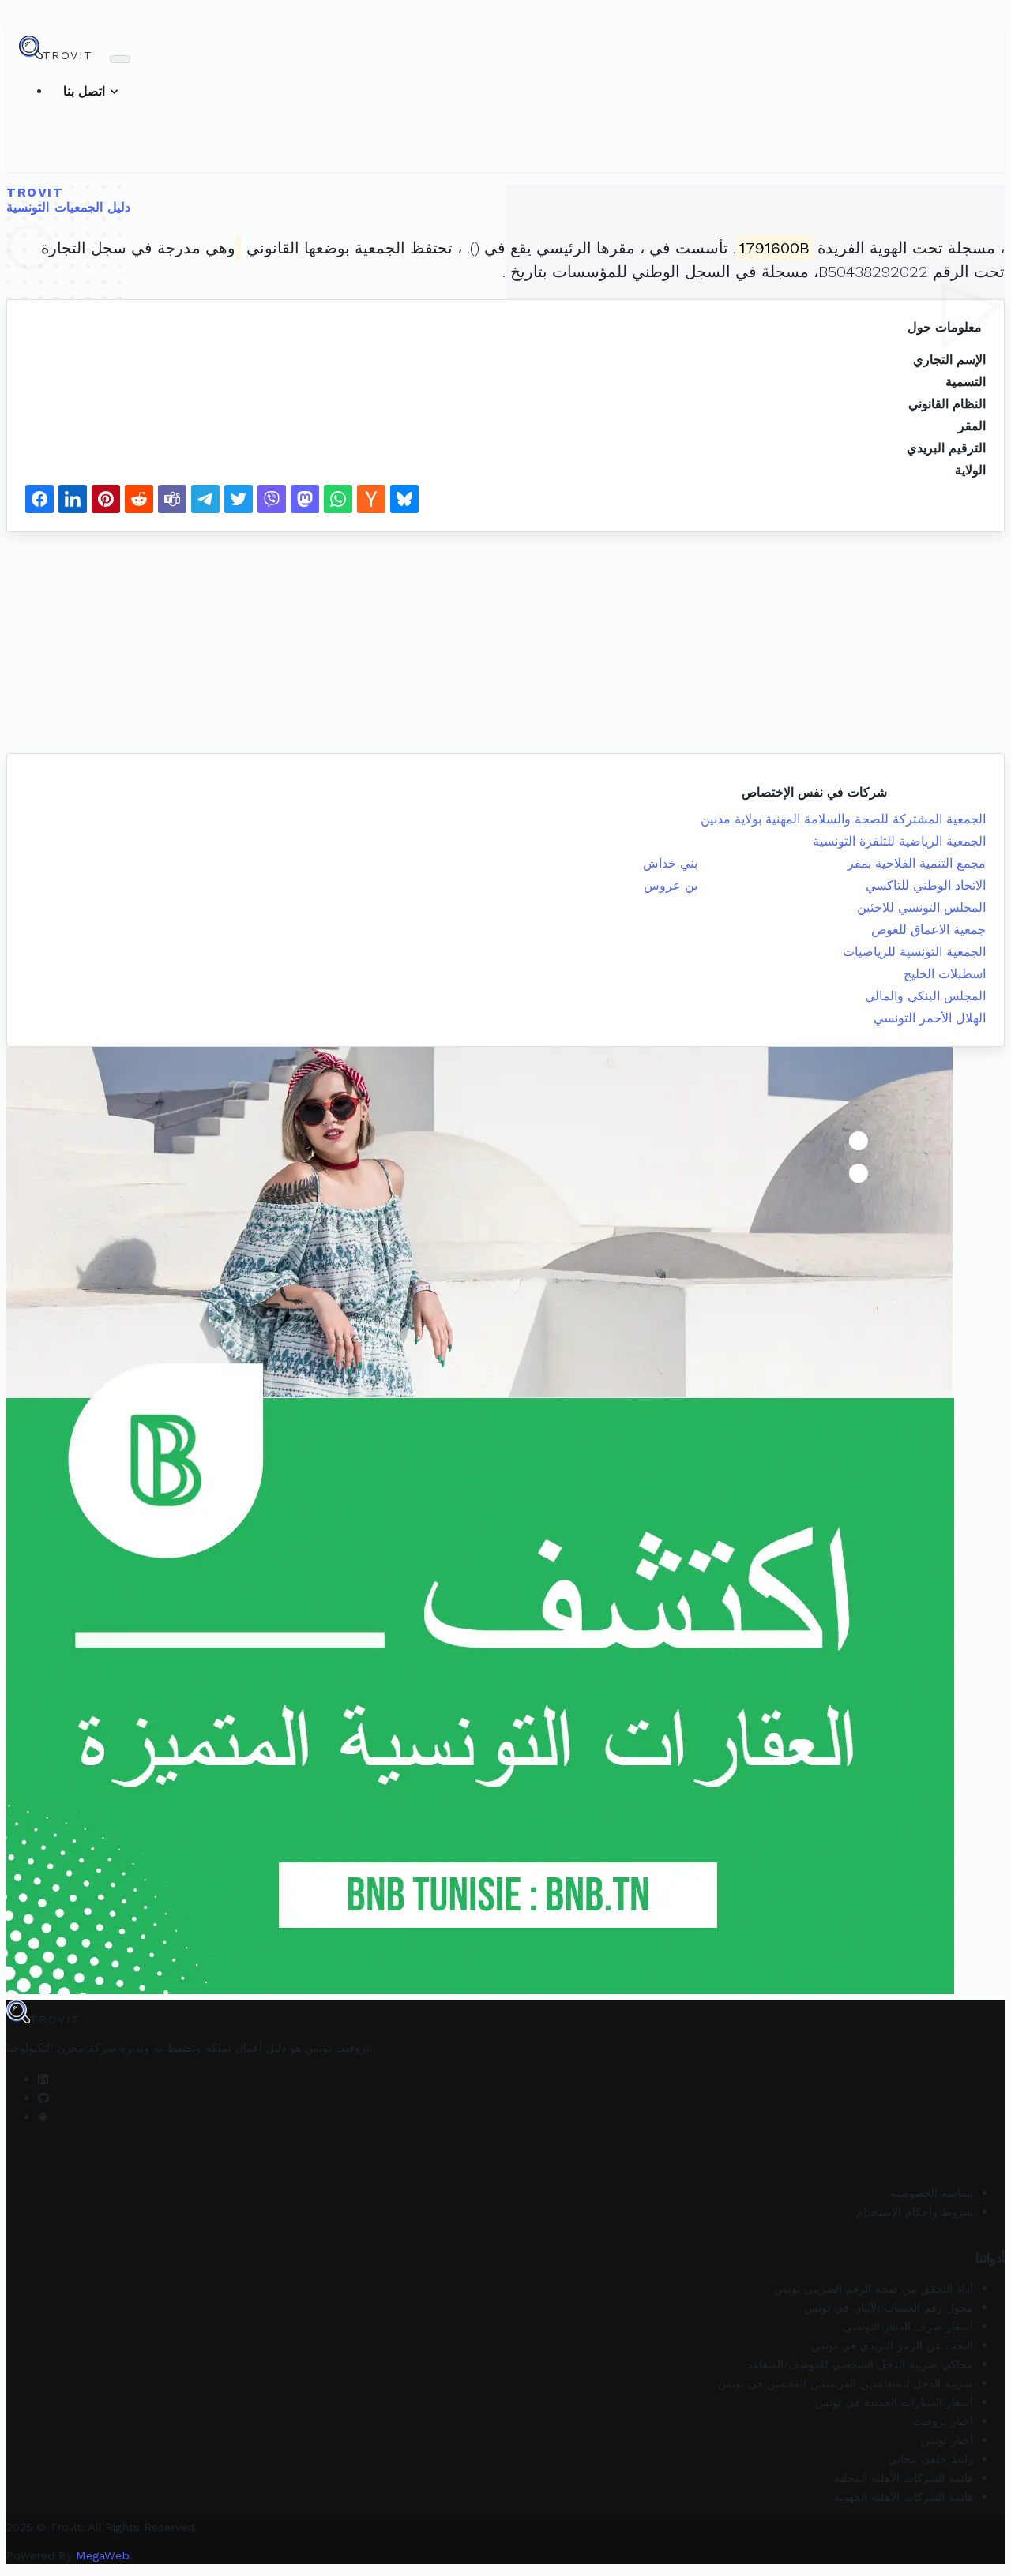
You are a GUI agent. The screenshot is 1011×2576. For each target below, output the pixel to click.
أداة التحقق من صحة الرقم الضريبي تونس (874, 2289)
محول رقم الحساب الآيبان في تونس (889, 2308)
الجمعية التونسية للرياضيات (914, 952)
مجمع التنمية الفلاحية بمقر (917, 863)
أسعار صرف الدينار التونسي (908, 2327)
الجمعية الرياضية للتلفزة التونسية (899, 841)
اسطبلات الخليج (945, 974)
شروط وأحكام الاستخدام (915, 2212)
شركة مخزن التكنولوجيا (61, 2048)
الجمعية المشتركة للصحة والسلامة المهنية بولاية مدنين (843, 819)
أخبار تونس (947, 2440)
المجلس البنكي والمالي (925, 996)
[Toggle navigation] (120, 59)
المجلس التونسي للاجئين (921, 907)
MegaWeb (103, 2555)
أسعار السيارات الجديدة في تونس (894, 2402)
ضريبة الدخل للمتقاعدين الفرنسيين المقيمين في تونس (846, 2383)
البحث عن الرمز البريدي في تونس (892, 2345)
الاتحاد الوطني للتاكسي (926, 885)
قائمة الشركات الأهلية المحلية (904, 2478)
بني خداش (670, 863)
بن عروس (671, 885)
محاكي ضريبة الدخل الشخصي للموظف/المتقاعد (860, 2364)
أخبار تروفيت (943, 2421)
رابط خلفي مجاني (930, 2459)
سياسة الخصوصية (932, 2193)
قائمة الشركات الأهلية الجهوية (904, 2497)
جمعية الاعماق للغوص (928, 930)
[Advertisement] (480, 643)
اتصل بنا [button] (86, 91)
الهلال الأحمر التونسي (930, 1018)
